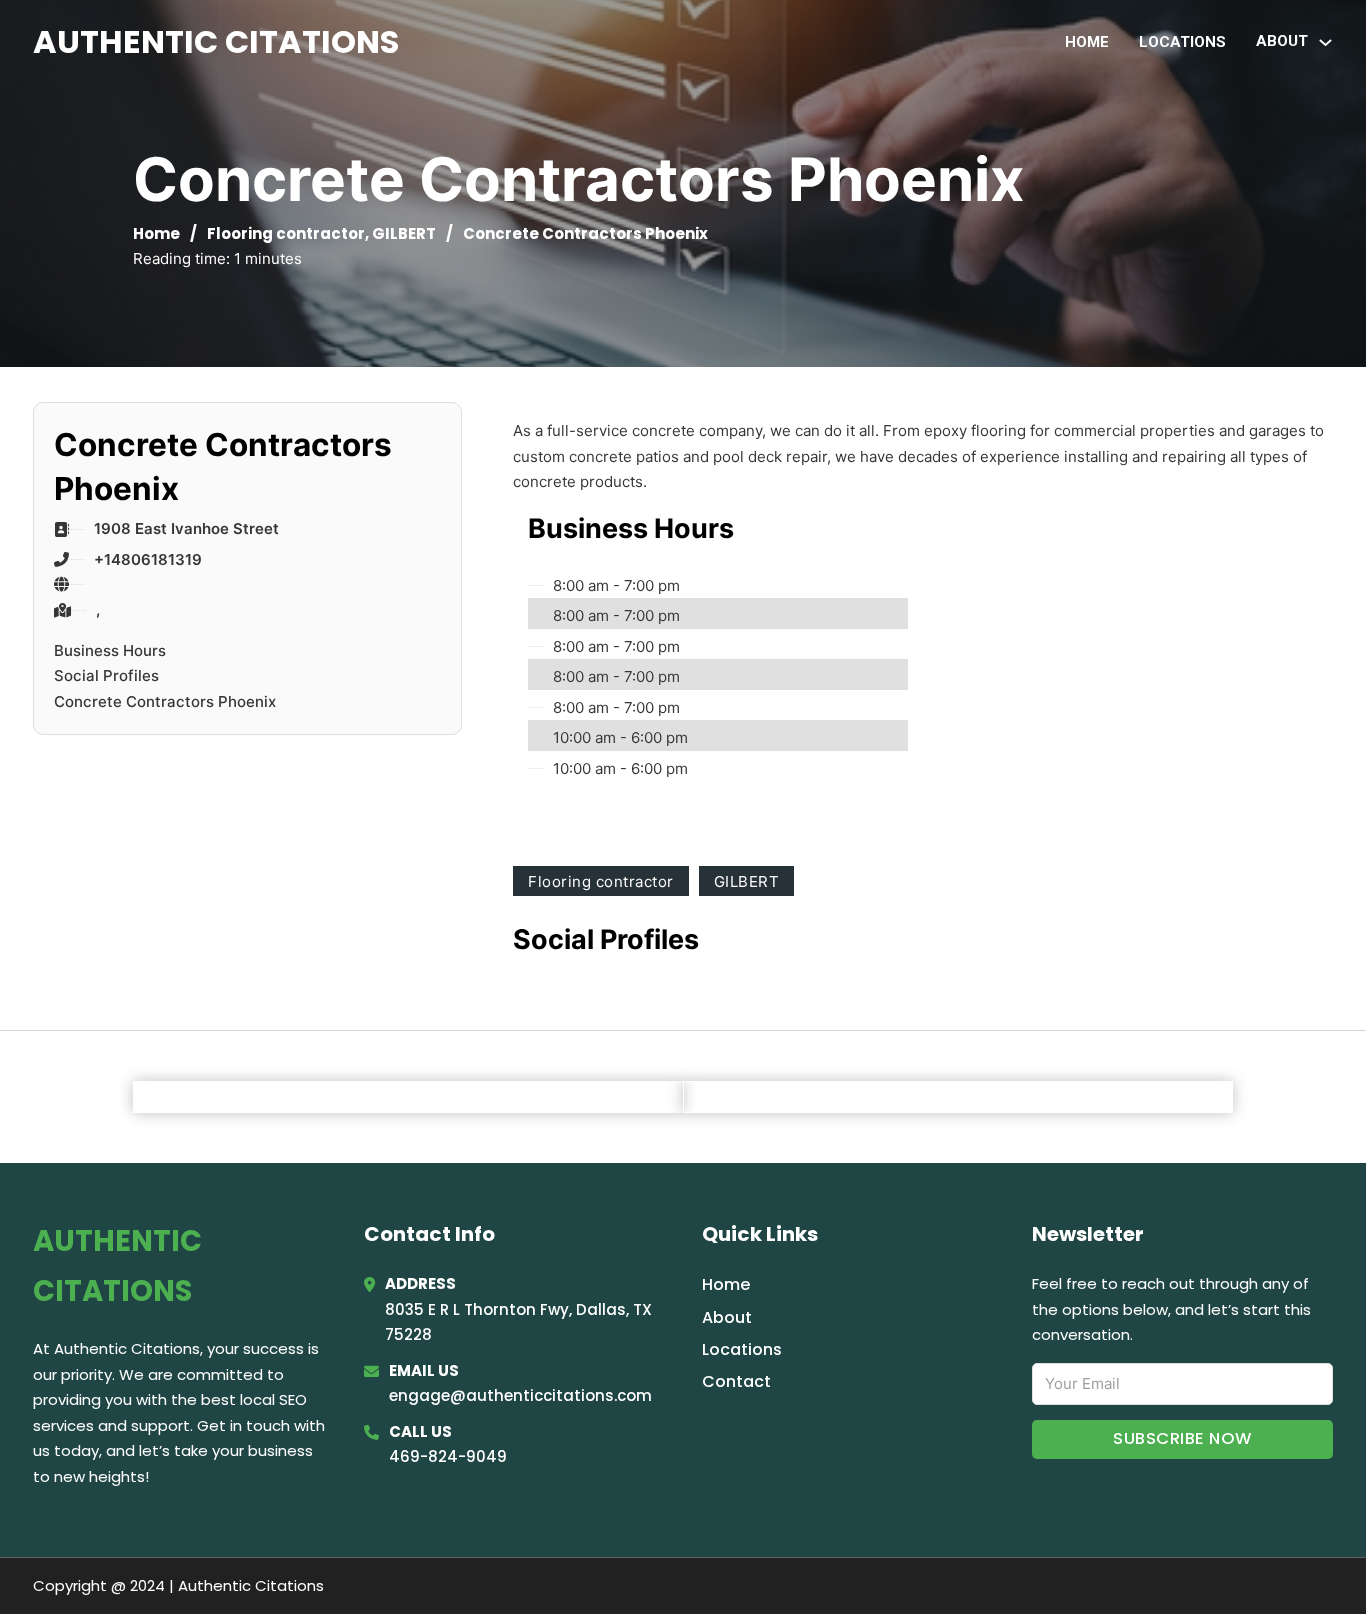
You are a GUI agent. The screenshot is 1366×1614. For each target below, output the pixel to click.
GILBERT (404, 233)
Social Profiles (106, 675)
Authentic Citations (216, 41)
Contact (736, 1381)
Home (1087, 42)
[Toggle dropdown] (1325, 42)
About (727, 1317)
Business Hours (110, 650)
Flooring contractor (286, 233)
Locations (1182, 42)
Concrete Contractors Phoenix (165, 701)
